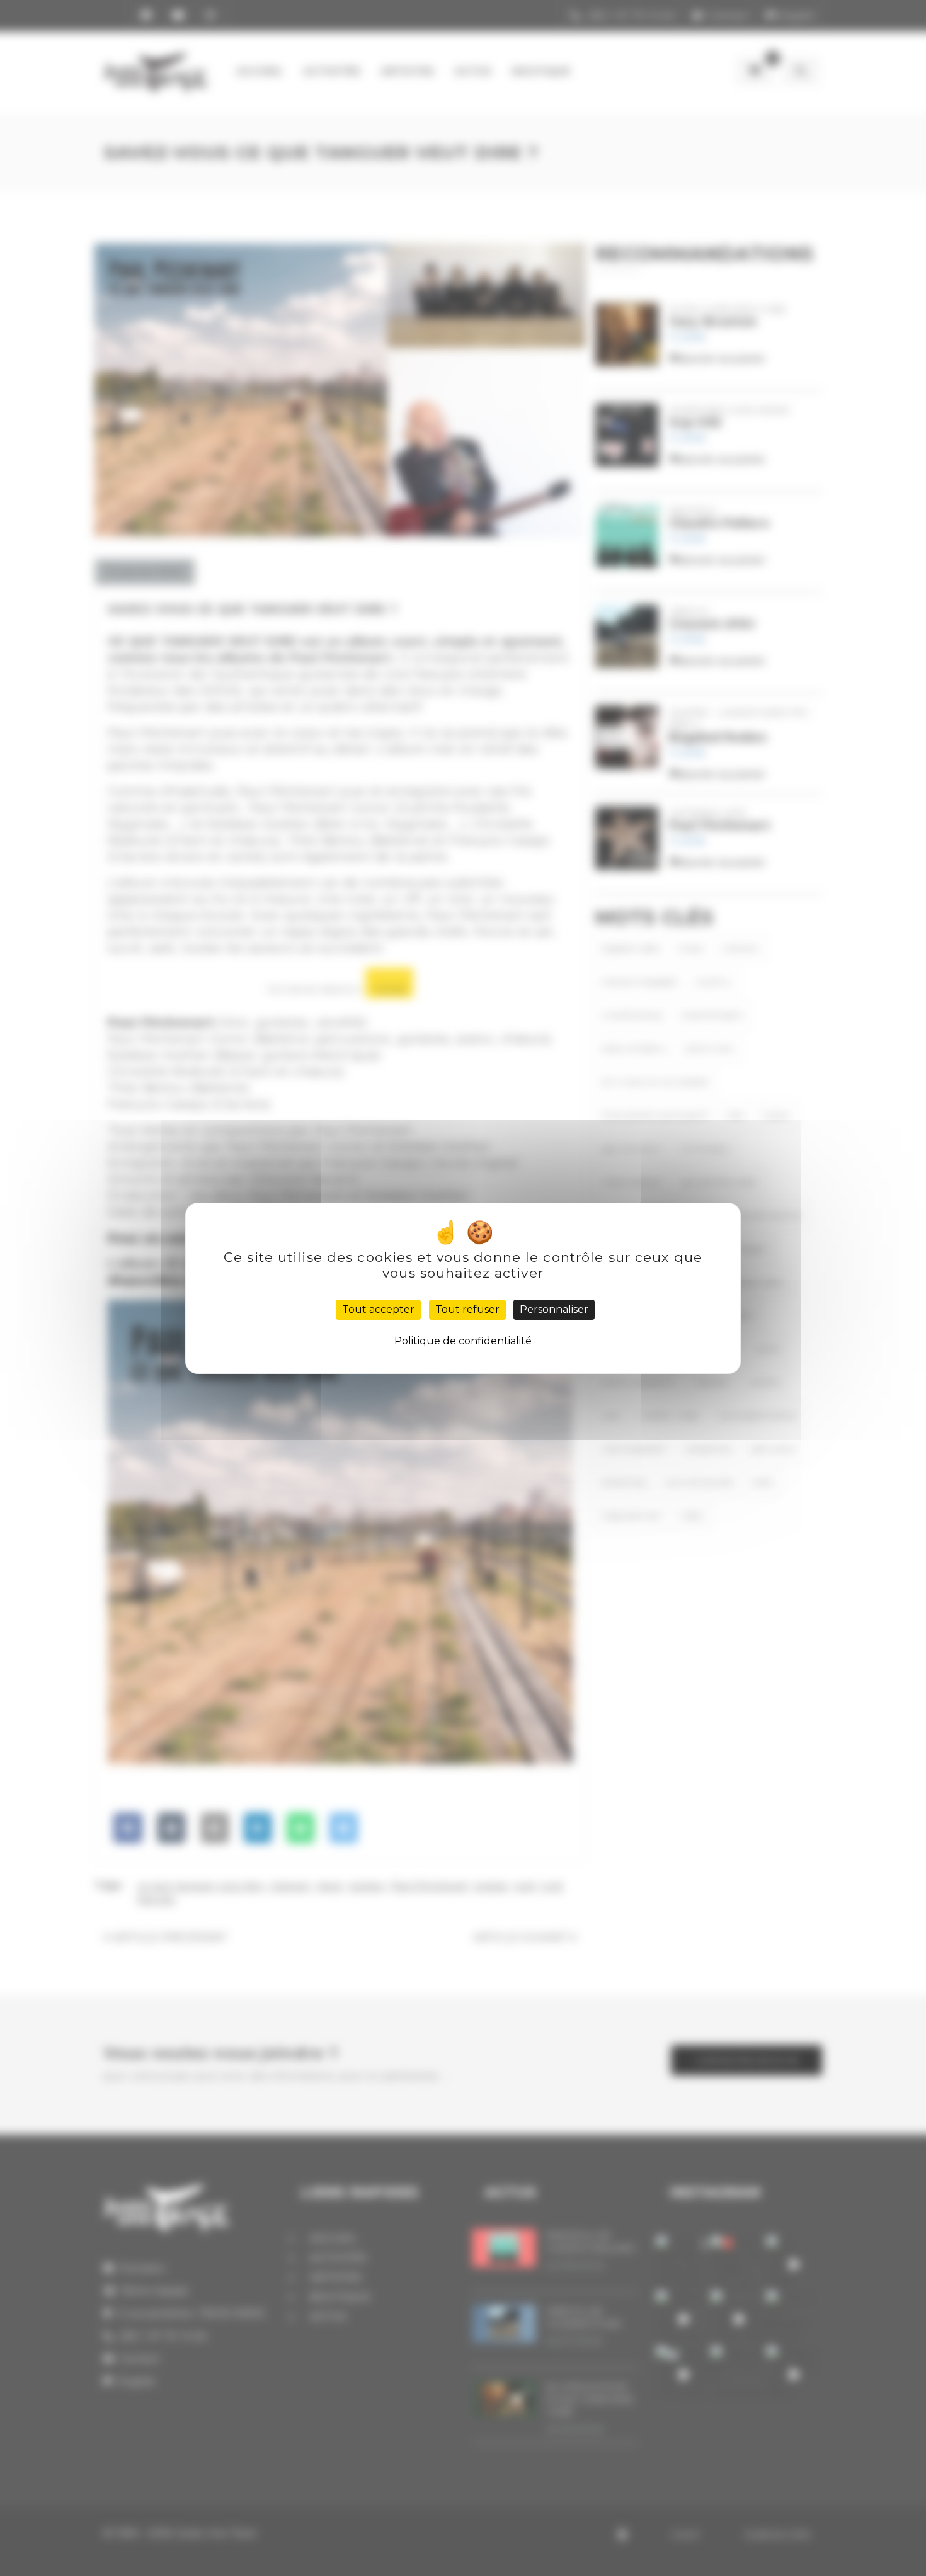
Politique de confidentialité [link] (463, 1341)
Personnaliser (554, 1309)
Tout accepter (378, 1309)
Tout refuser (467, 1309)
